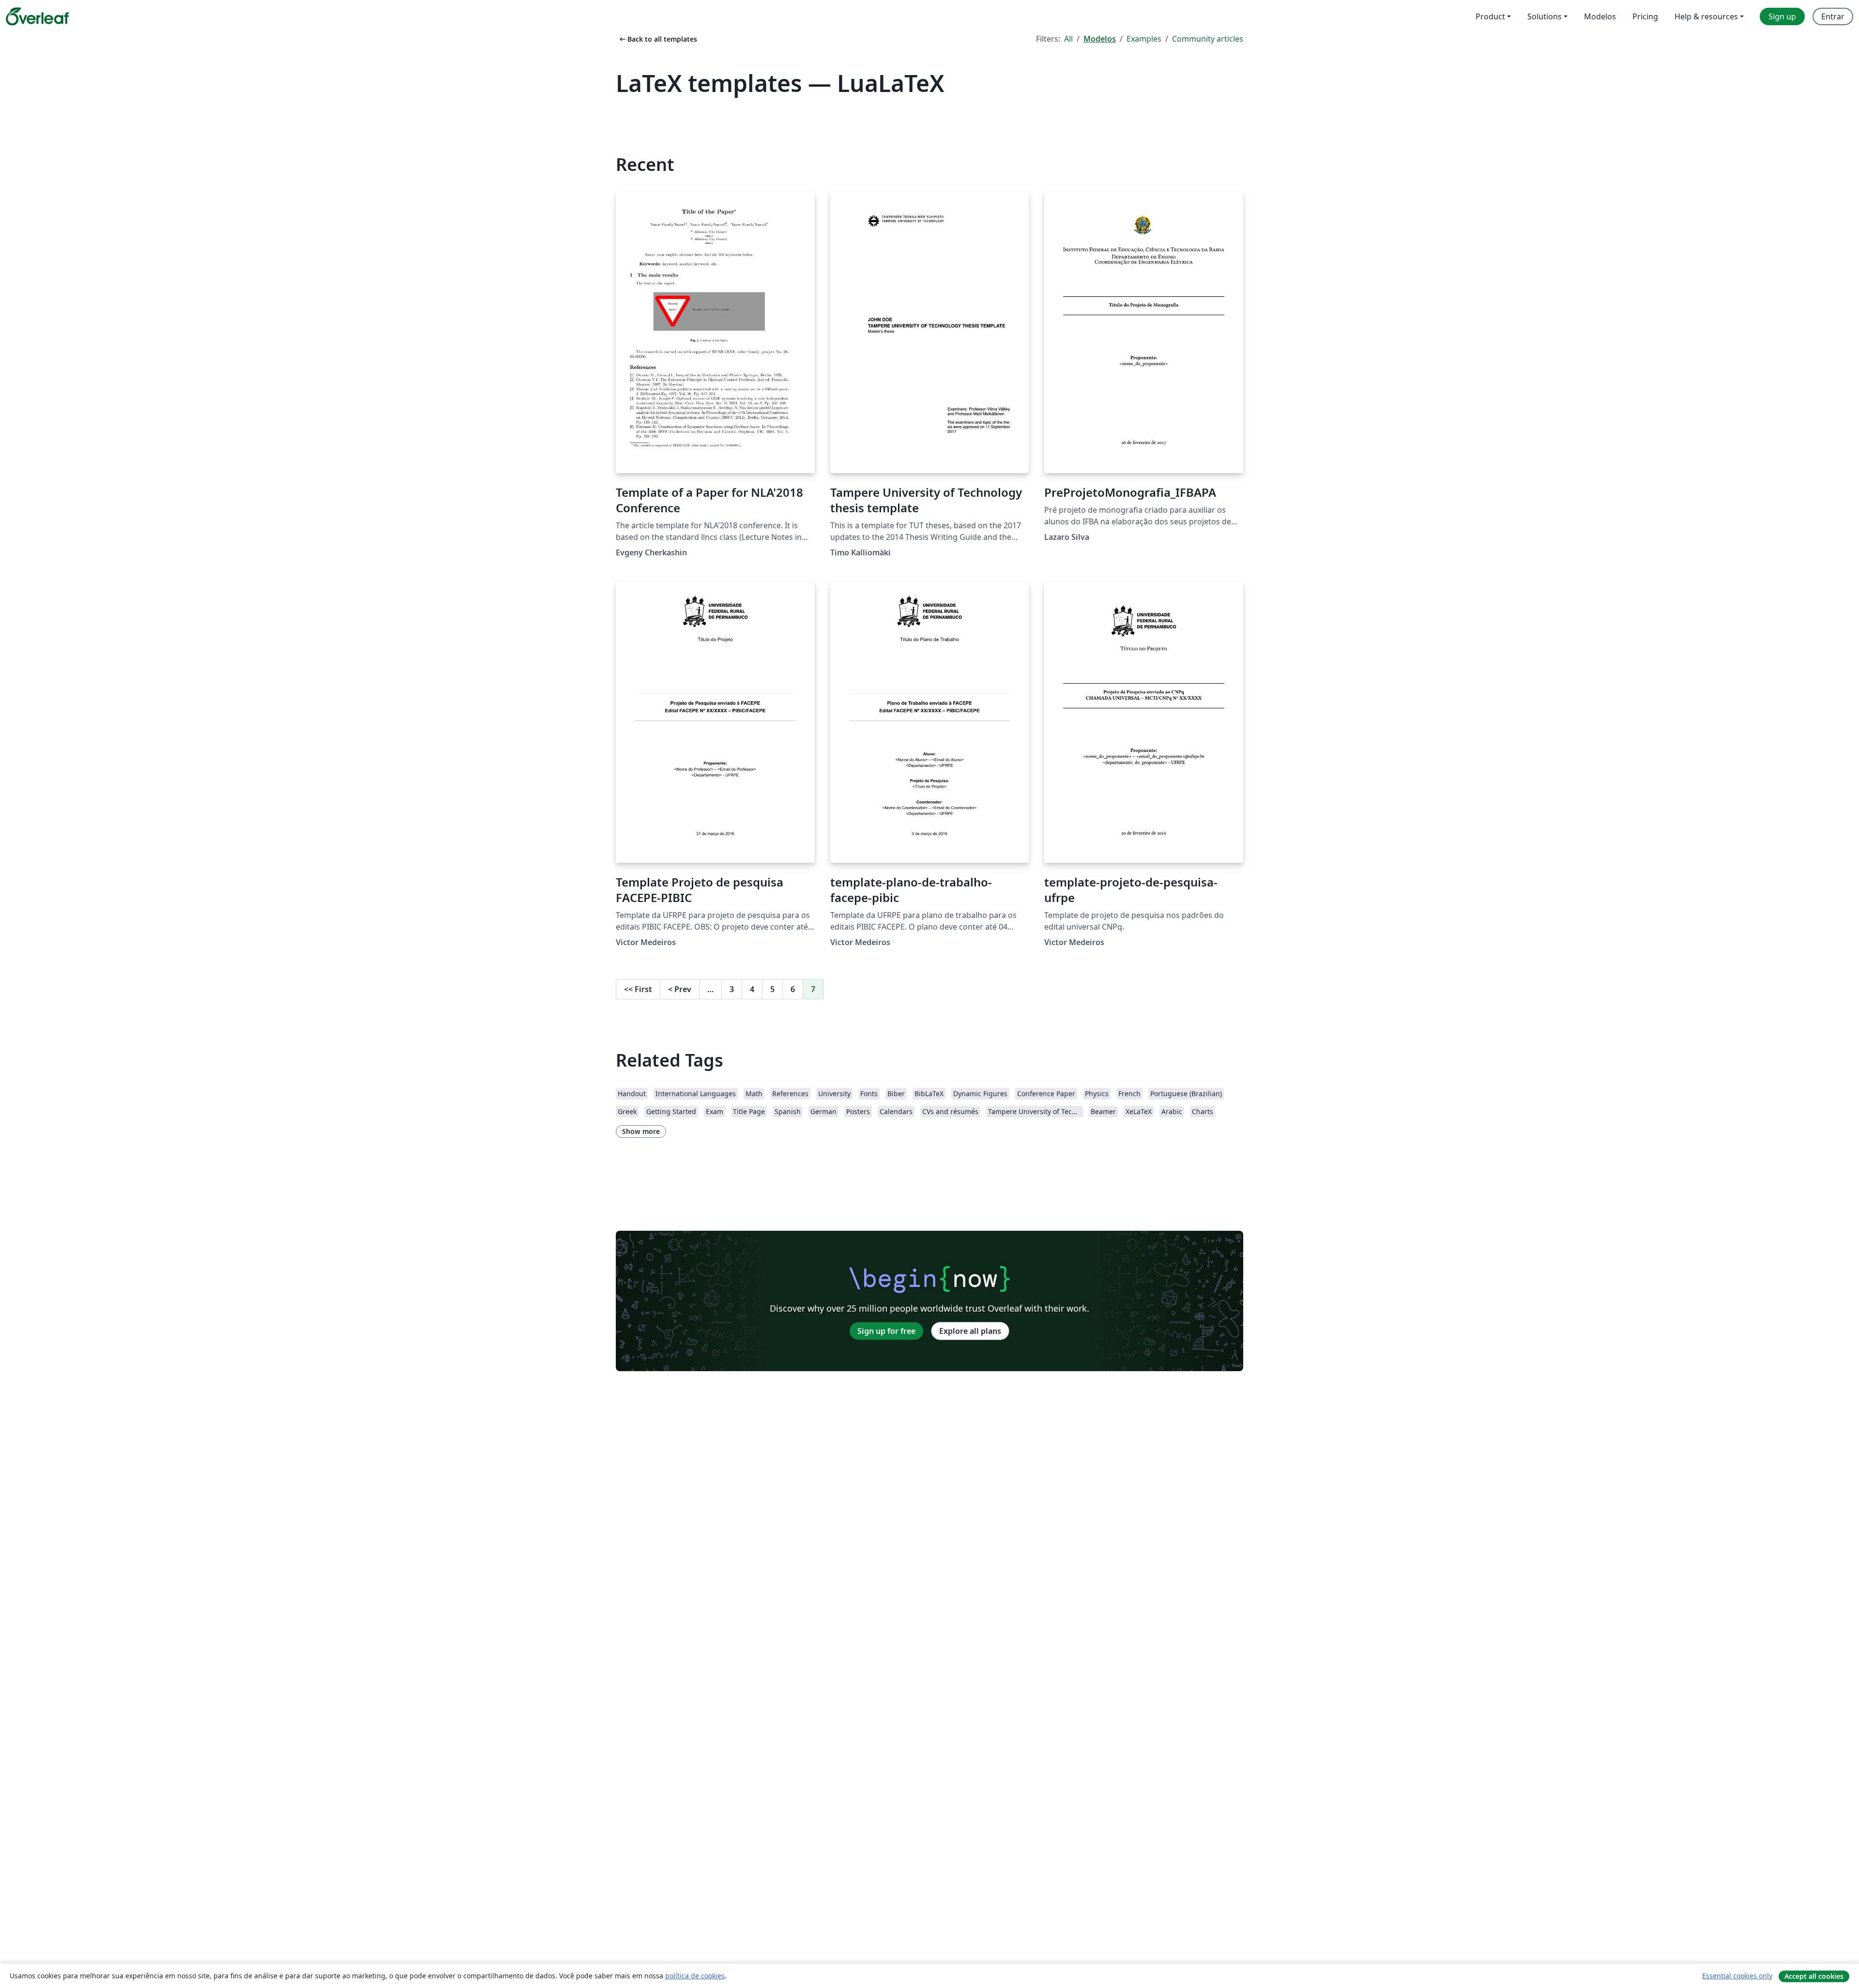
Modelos (1100, 39)
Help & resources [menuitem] (1706, 16)
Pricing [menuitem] (1645, 16)
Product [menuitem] (1490, 16)
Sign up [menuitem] (1782, 16)
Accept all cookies (1814, 1976)
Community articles (1208, 39)
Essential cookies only (1737, 1976)
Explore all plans (970, 1331)
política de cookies (695, 1976)
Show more (641, 1131)
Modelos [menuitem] (1600, 16)
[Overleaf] (37, 16)
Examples (1144, 39)
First (638, 989)
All (1068, 39)
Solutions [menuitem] (1545, 16)
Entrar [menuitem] (1833, 16)
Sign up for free (886, 1331)
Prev (680, 989)
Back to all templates (657, 39)
